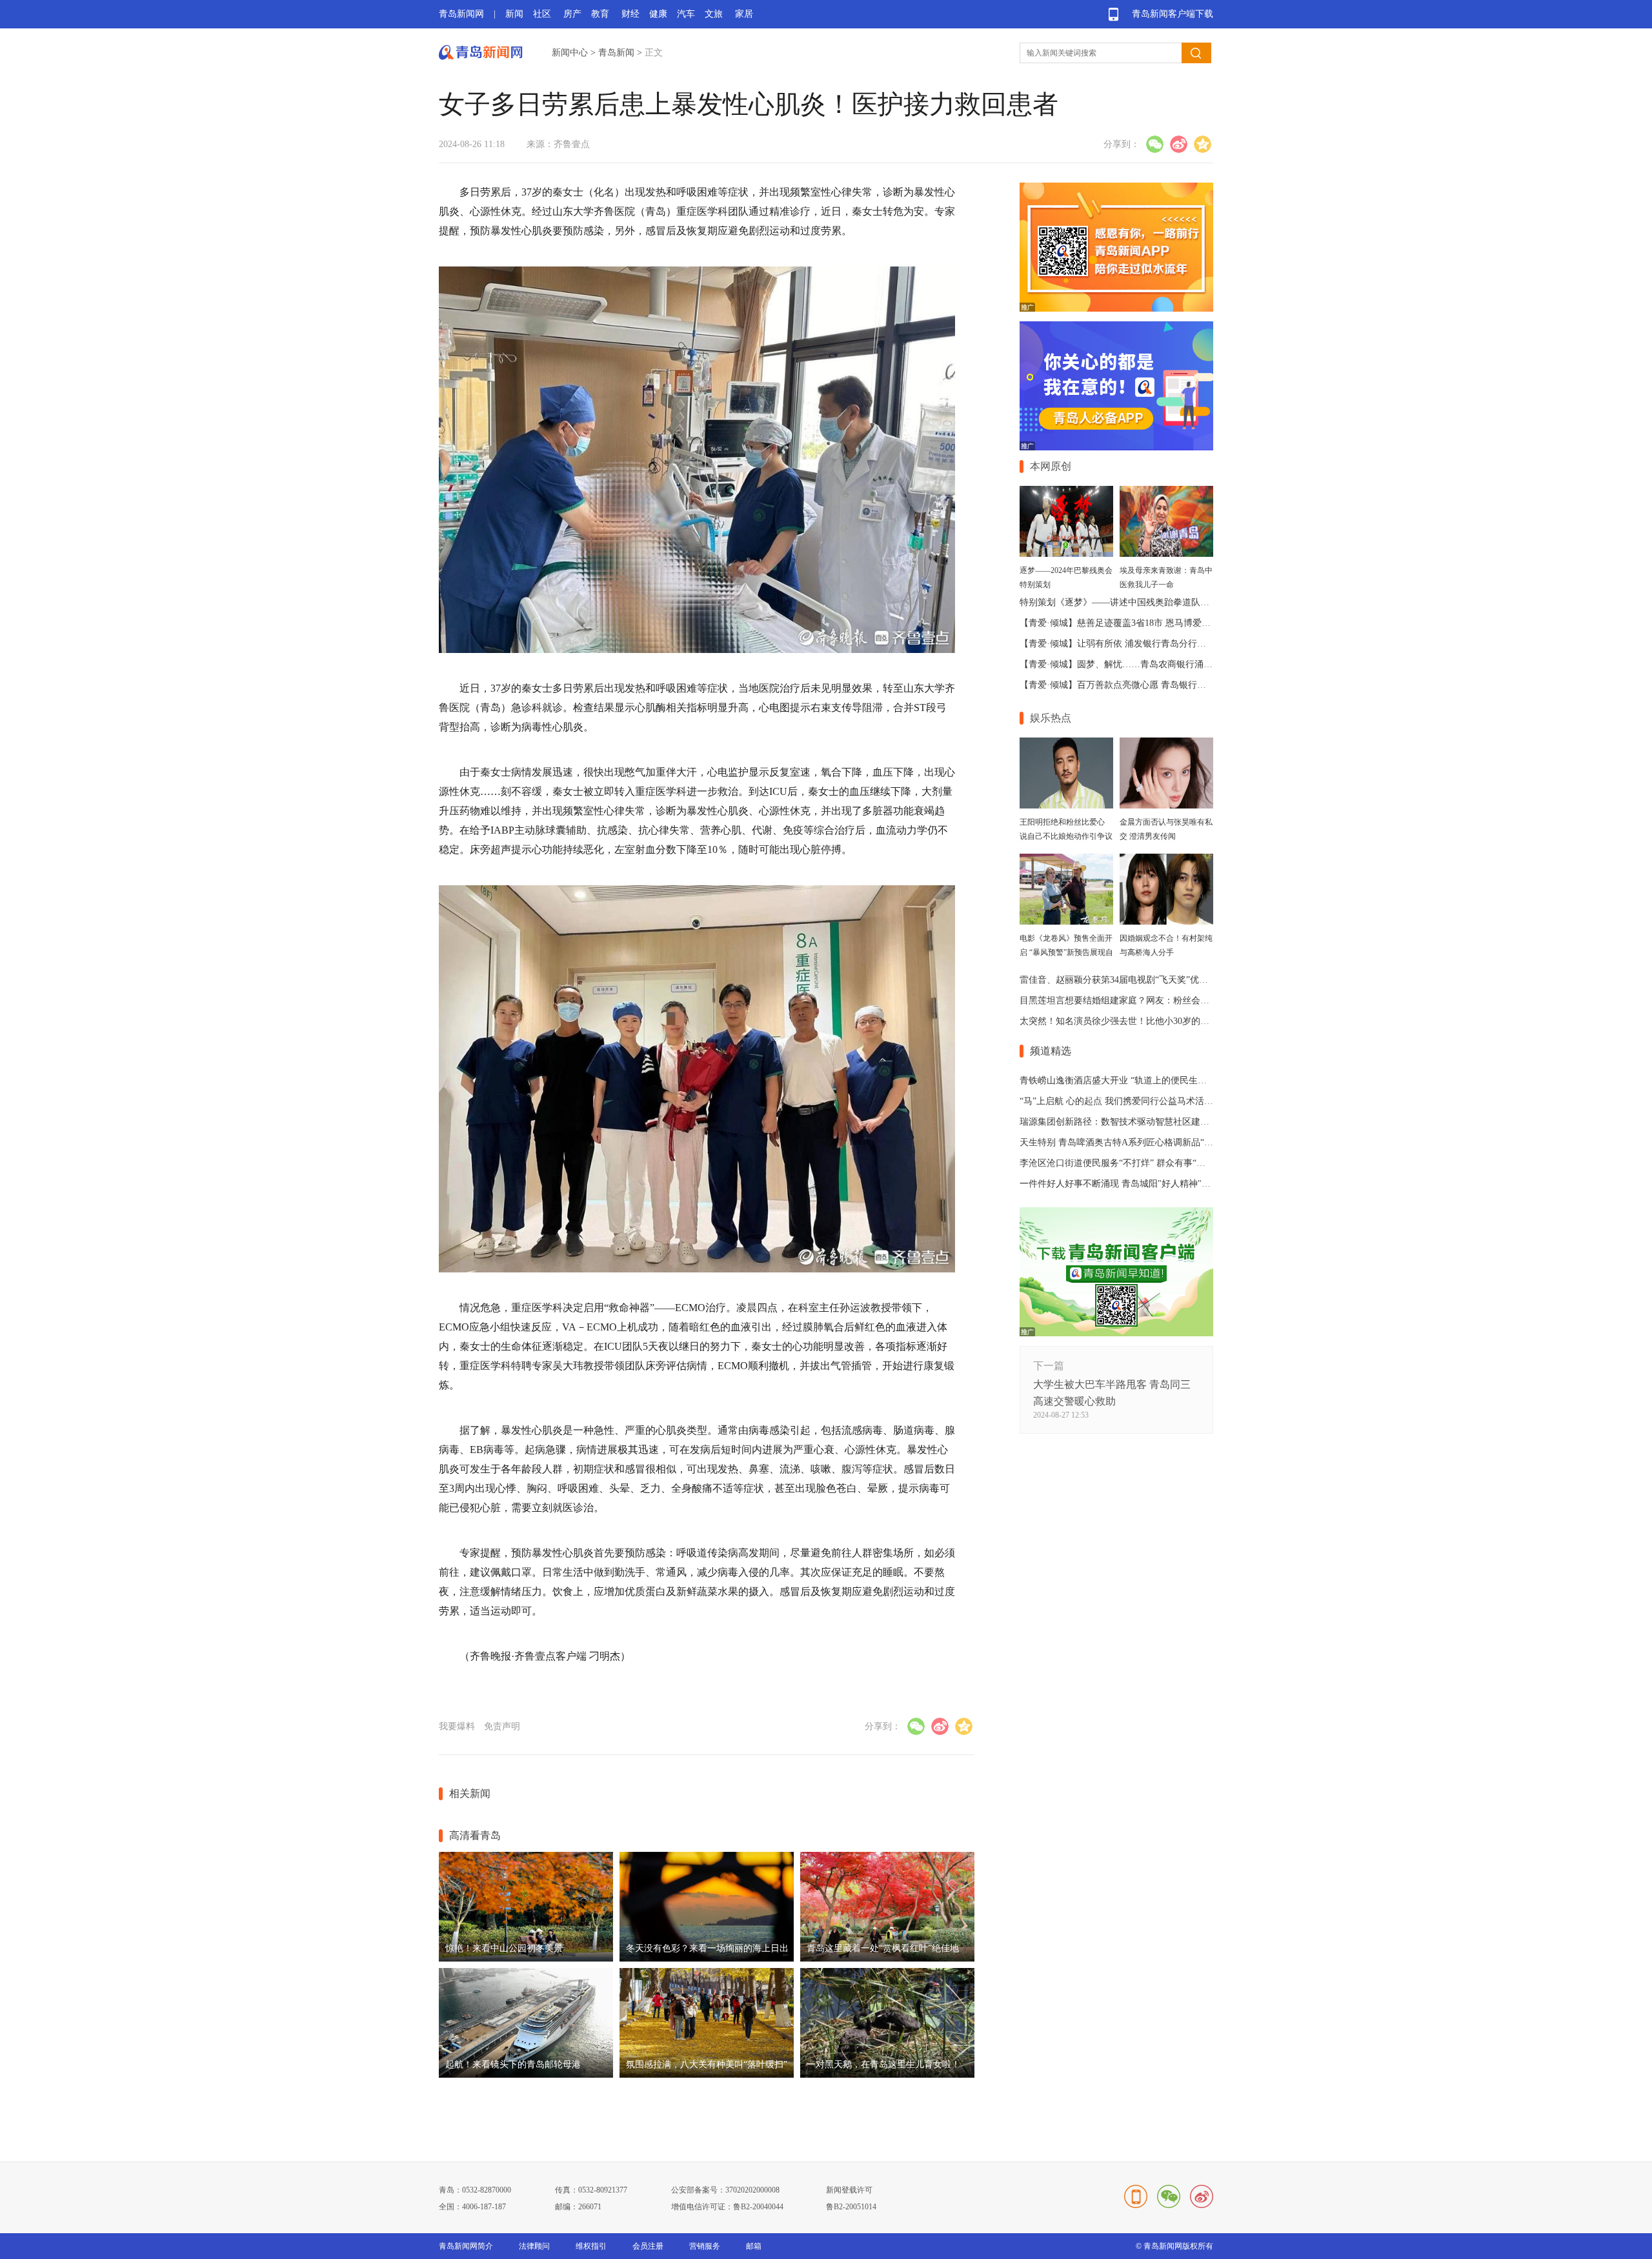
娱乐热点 (1051, 718)
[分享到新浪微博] (1179, 144)
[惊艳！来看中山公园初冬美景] (526, 1959)
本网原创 (1051, 466)
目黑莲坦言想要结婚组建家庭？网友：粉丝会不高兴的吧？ (1137, 1000)
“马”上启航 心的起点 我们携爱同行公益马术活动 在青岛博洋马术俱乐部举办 (1172, 1101)
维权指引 (591, 2246)
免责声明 (502, 1726)
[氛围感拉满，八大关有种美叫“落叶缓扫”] (707, 2075)
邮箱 (754, 2246)
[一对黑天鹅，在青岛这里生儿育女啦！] (887, 2075)
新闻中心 (570, 53)
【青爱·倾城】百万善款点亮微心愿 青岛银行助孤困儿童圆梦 (1140, 685)
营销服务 (705, 2246)
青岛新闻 (616, 53)
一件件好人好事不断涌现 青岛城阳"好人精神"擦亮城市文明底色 (1147, 1184)
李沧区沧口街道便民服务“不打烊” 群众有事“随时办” (1123, 1163)
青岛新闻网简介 (466, 2246)
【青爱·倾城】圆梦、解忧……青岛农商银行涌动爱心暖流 (1134, 664)
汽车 (686, 14)
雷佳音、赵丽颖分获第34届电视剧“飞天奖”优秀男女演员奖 (1136, 980)
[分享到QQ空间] (1203, 144)
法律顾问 (534, 2246)
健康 (658, 14)
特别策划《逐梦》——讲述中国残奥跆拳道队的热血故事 (1133, 602)
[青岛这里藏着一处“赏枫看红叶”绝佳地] (887, 1959)
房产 (572, 14)
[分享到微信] (1155, 144)
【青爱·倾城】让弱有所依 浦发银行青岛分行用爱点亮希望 (1135, 644)
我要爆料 (457, 1726)
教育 (600, 14)
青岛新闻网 (461, 14)
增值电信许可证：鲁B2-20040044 (727, 2207)
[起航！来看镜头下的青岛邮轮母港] (526, 2075)
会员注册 (648, 2246)
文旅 (714, 14)
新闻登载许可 (849, 2190)
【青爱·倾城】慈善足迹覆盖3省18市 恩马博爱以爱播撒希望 (1138, 623)
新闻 (514, 14)
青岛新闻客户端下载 (1173, 14)
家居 (744, 14)
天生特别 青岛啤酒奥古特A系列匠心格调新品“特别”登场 (1132, 1142)
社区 (542, 14)
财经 (630, 14)
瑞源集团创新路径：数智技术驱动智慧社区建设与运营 (1128, 1122)
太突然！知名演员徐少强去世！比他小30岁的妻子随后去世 (1137, 1021)
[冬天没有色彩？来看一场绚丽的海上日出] (707, 1959)
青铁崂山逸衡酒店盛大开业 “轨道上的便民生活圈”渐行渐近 (1138, 1080)
